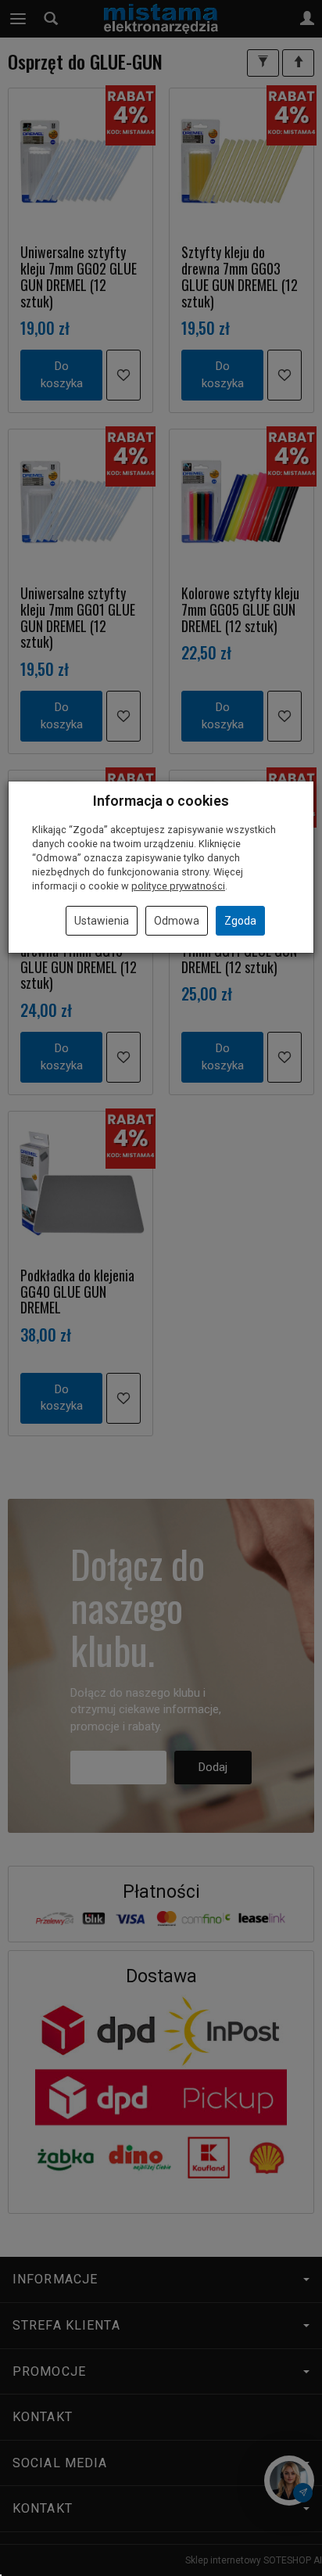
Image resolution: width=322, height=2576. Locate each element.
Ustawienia (102, 921)
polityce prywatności (178, 886)
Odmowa (177, 921)
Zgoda (240, 921)
